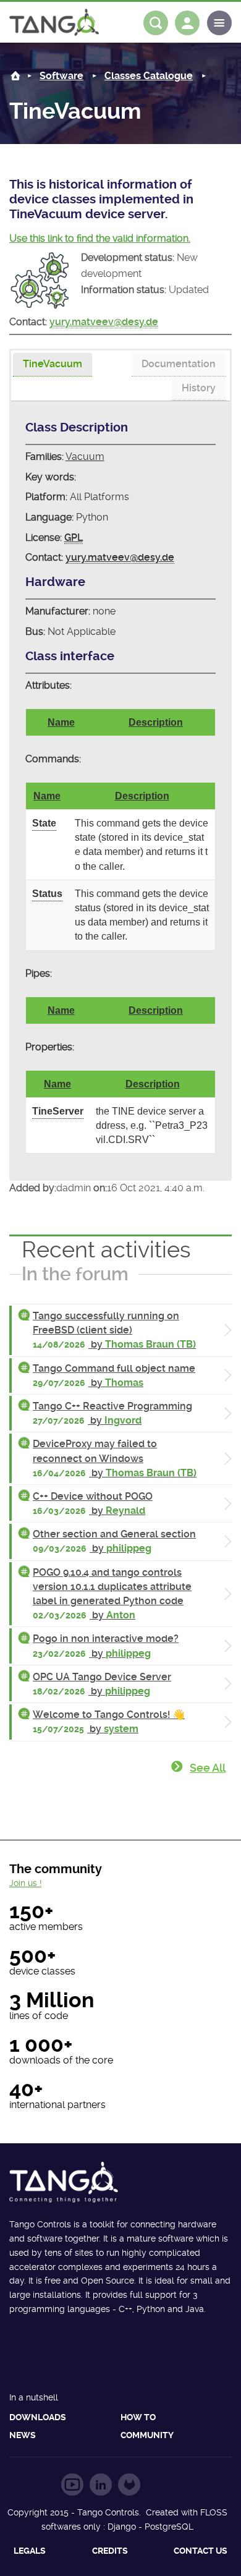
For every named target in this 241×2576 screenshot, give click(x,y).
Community (147, 2435)
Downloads (38, 2417)
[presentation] (53, 365)
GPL (74, 538)
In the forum (75, 1274)
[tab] (53, 365)
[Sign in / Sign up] (187, 23)
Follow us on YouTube (72, 2485)
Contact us (201, 2551)
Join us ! (25, 1883)
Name (61, 722)
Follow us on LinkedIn (101, 2485)
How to (138, 2417)
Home (15, 76)
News (23, 2435)
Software (61, 76)
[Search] (156, 23)
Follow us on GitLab (129, 2485)
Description (156, 722)
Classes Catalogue (149, 76)
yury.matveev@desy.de (104, 322)
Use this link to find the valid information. (100, 238)
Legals (30, 2551)
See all (208, 1768)
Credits (110, 2551)
